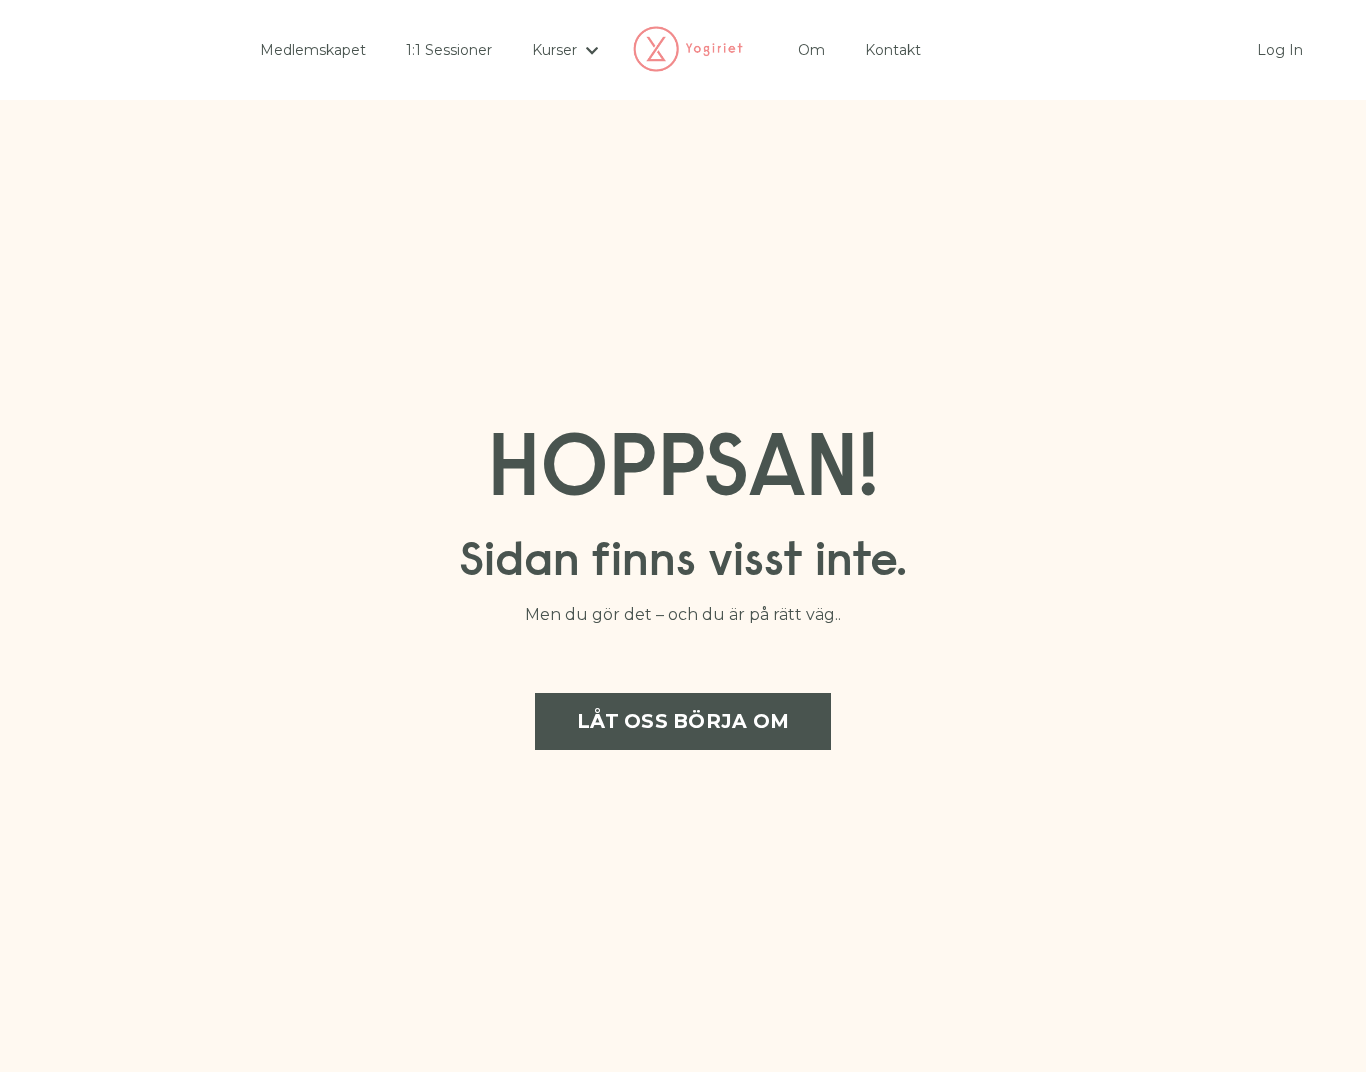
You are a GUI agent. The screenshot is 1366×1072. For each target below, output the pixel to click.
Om (811, 50)
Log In (1280, 50)
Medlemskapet (313, 50)
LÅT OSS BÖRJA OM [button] (683, 721)
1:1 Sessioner (449, 50)
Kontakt (893, 50)
